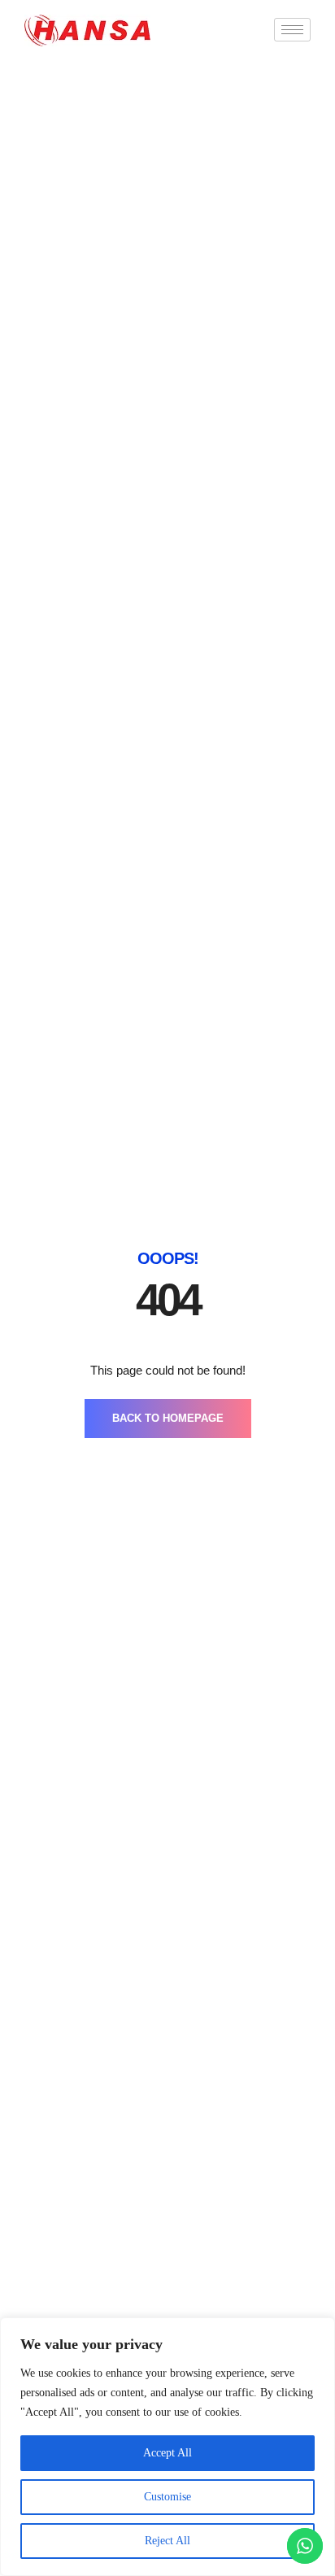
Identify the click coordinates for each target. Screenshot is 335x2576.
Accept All (167, 2453)
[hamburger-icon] (292, 30)
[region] (167, 2447)
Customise (167, 2497)
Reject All (167, 2541)
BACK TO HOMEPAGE (168, 1418)
